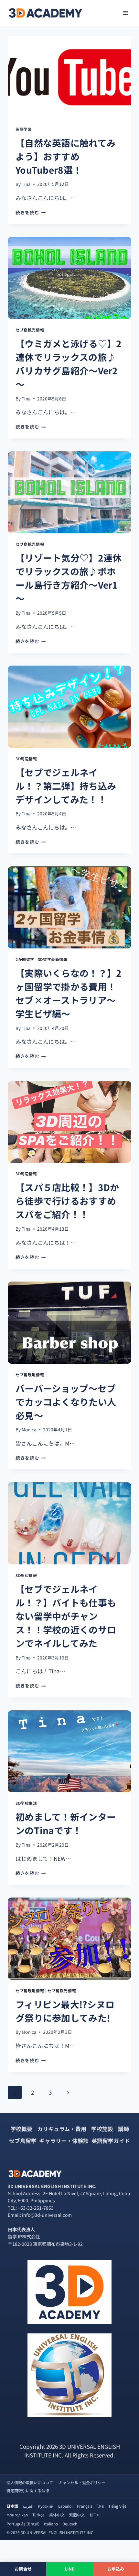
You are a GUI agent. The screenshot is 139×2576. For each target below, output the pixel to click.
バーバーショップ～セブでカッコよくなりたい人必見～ (66, 1402)
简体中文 (57, 2515)
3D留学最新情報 (53, 959)
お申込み (116, 2569)
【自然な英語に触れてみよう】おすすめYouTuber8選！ (66, 156)
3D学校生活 (26, 1803)
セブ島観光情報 (30, 330)
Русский (46, 2506)
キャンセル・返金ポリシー (82, 2482)
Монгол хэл (17, 2515)
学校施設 (102, 2129)
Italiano (51, 2524)
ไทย (100, 2506)
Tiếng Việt (117, 2506)
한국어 (95, 2515)
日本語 (12, 2506)
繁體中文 (77, 2515)
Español (65, 2506)
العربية (28, 2506)
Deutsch (70, 2524)
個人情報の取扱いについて (30, 2482)
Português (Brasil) (23, 2524)
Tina (26, 184)
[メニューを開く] (125, 13)
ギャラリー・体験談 (64, 2141)
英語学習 (24, 129)
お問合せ (23, 2569)
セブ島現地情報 (30, 1375)
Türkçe (38, 2515)
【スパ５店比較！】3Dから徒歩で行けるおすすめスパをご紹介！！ (67, 1201)
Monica (29, 1429)
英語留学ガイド (111, 2141)
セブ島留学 (23, 2141)
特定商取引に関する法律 (28, 2490)
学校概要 (21, 2129)
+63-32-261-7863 (36, 2208)
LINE (70, 2569)
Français (85, 2506)
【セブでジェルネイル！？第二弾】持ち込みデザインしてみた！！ (66, 786)
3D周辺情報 (26, 759)
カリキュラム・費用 (62, 2129)
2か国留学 (25, 959)
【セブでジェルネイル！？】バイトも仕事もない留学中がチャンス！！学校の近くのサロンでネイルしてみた (66, 1616)
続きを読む (31, 212)
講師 (123, 2129)
